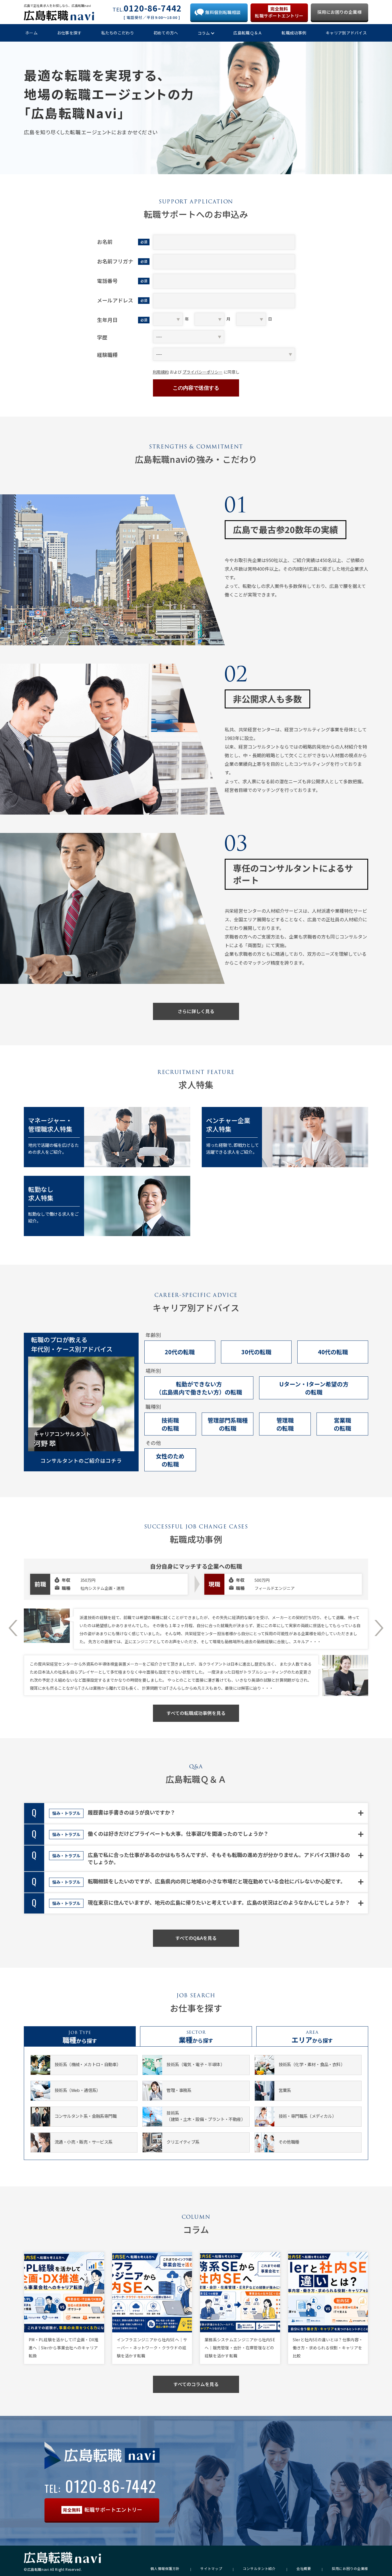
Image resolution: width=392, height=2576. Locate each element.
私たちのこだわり (118, 33)
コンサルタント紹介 (259, 2569)
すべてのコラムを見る (196, 2384)
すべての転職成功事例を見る (196, 1713)
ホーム (31, 33)
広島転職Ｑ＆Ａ (248, 33)
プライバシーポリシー (203, 372)
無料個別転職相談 (223, 12)
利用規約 (161, 372)
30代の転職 (256, 1352)
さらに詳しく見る (196, 1011)
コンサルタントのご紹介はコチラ (81, 1460)
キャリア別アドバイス (346, 33)
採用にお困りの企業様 (339, 12)
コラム (204, 33)
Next (379, 1628)
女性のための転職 (170, 1460)
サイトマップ (211, 2569)
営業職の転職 (342, 1424)
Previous (13, 1628)
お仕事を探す (69, 33)
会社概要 (304, 2569)
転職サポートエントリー (279, 12)
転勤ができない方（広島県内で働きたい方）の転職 (199, 1388)
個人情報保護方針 (165, 2569)
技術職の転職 (170, 1424)
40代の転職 (333, 1352)
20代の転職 (180, 1352)
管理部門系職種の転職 (228, 1424)
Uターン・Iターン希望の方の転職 (314, 1388)
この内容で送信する (196, 388)
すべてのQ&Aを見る (196, 1938)
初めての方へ (166, 33)
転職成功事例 (294, 33)
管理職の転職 (285, 1424)
